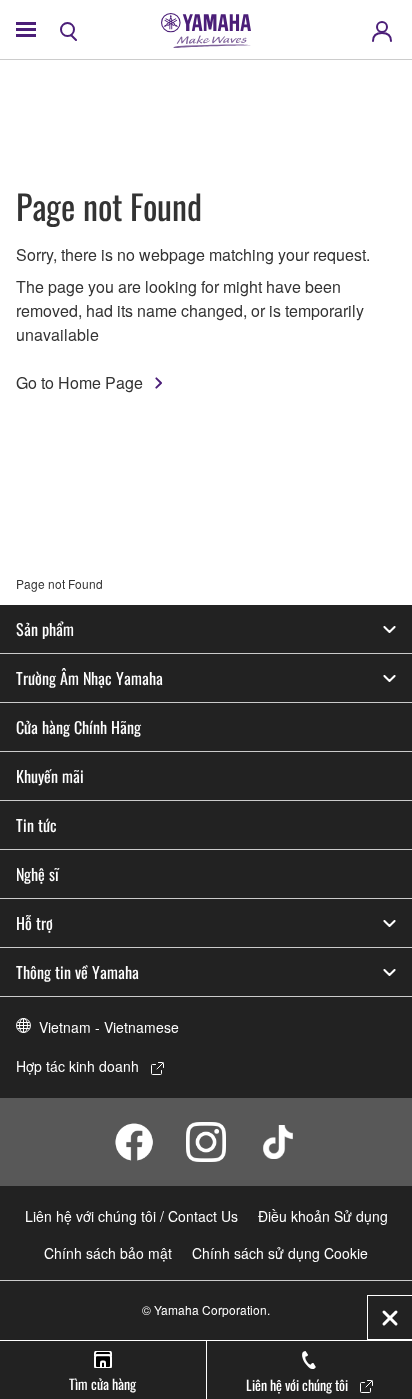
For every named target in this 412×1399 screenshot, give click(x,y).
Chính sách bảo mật (108, 1253)
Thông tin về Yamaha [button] (77, 972)
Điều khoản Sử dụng (323, 1216)
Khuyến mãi (50, 776)
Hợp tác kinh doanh (77, 1066)
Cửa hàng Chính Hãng (78, 727)
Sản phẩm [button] (45, 629)
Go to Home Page (79, 382)
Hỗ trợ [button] (34, 923)
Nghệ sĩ (37, 874)
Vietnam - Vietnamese (109, 1027)
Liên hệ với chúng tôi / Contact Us (131, 1216)
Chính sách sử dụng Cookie (280, 1253)
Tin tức (36, 825)
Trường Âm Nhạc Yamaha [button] (89, 678)
